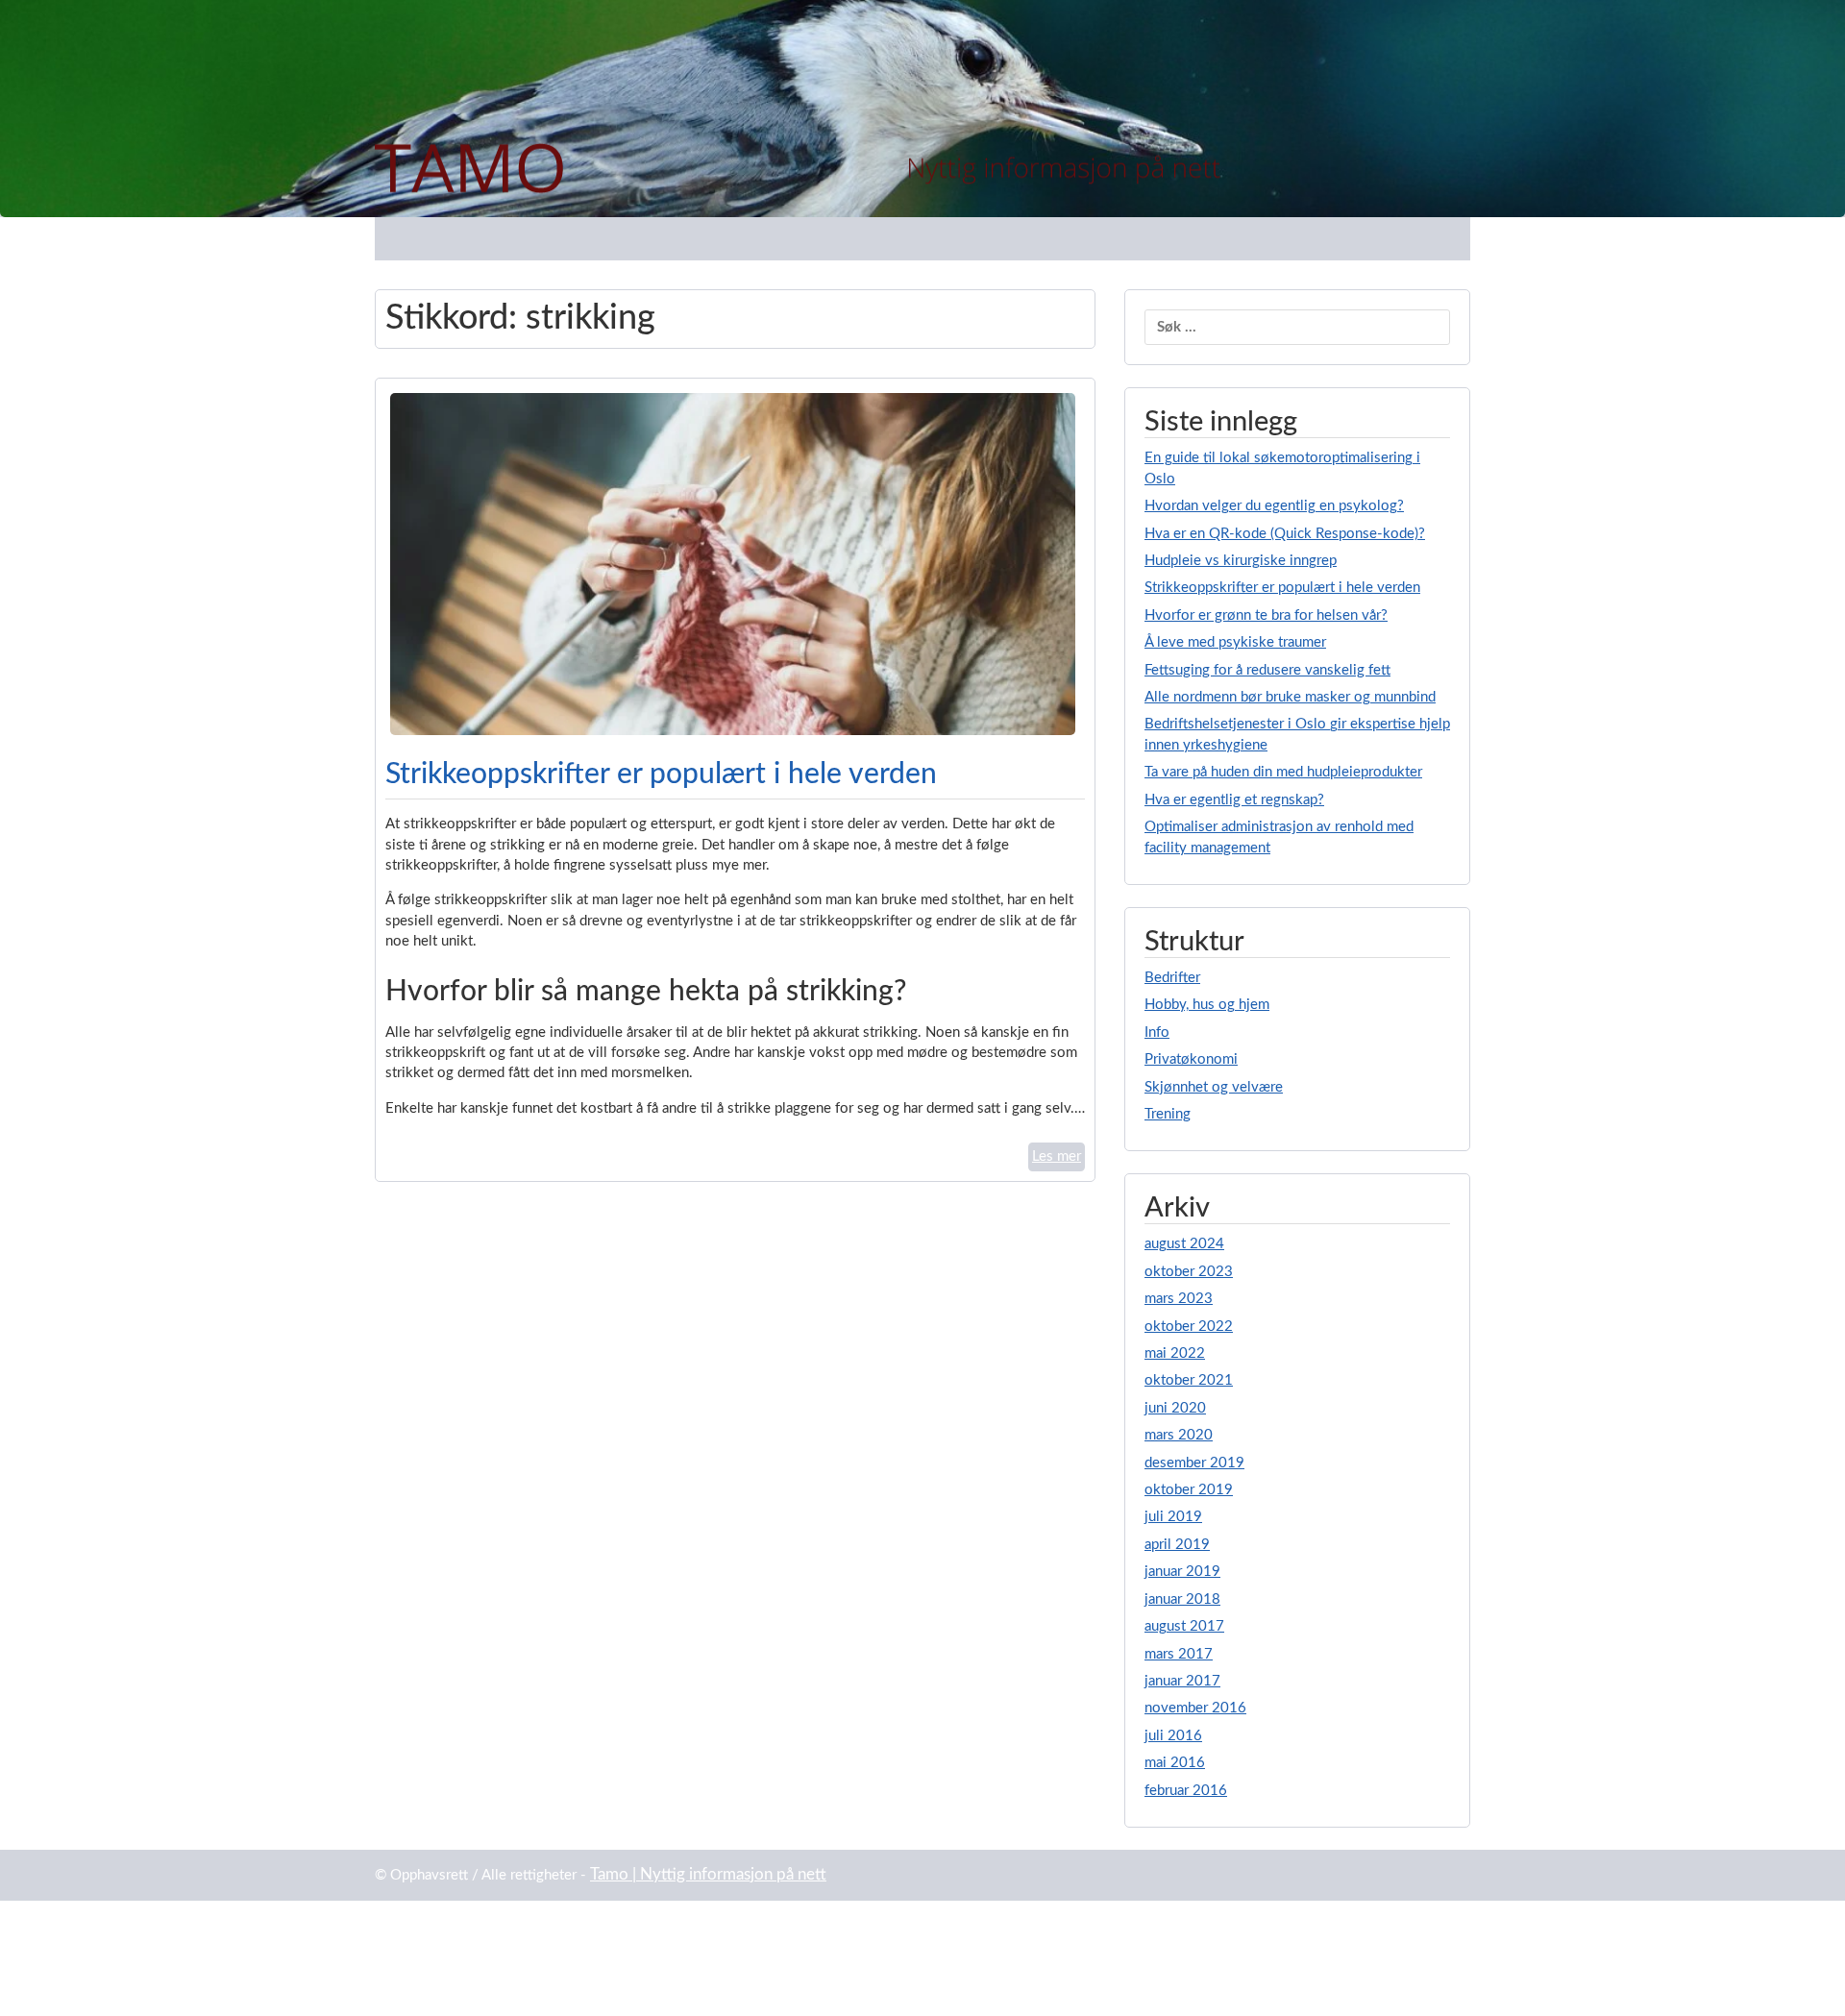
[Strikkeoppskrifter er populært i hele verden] (733, 564)
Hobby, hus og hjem (1207, 1005)
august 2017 (1184, 1626)
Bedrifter (1172, 978)
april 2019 (1177, 1545)
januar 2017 (1182, 1681)
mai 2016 (1175, 1763)
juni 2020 (1175, 1408)
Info (1157, 1033)
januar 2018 (1182, 1599)
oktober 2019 (1189, 1490)
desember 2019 (1194, 1463)
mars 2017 (1179, 1654)
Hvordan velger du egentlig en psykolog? (1274, 506)
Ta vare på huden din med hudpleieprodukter (1283, 772)
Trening (1168, 1114)
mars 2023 (1179, 1299)
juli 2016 (1173, 1736)
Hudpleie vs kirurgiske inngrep (1241, 561)
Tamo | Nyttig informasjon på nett (708, 1875)
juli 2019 (1173, 1517)
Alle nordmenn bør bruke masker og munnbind (1290, 697)
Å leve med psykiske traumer (1235, 642)
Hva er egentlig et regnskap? (1234, 800)
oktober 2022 (1189, 1327)
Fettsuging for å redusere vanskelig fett (1267, 670)
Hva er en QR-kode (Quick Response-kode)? (1285, 534)
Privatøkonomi (1191, 1059)
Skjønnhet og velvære (1214, 1087)
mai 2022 (1175, 1353)
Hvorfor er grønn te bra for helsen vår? (1266, 615)
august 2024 (1184, 1244)
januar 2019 (1182, 1572)
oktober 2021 (1189, 1380)
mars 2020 (1179, 1435)
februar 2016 (1186, 1791)
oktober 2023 (1189, 1272)
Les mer (1057, 1156)
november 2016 (1195, 1708)
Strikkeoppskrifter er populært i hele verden (661, 774)
